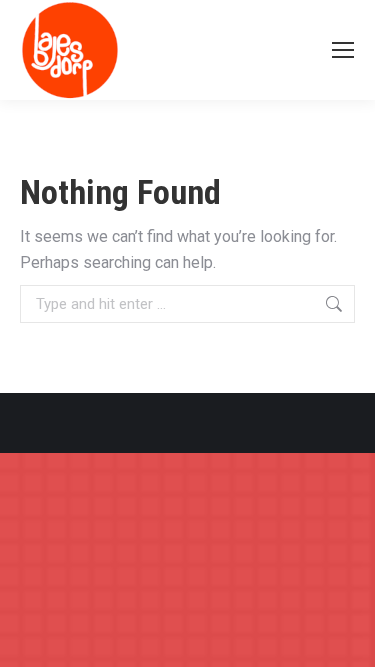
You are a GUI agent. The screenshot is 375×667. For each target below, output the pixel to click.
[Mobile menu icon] (343, 50)
